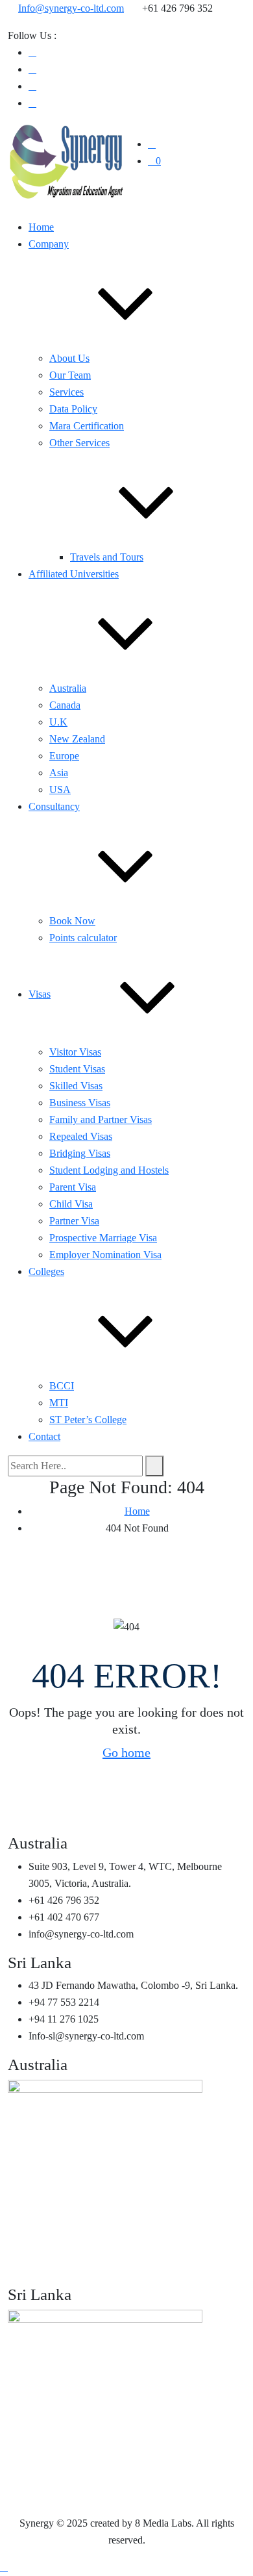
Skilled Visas (76, 1086)
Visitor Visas (75, 1052)
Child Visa (71, 1204)
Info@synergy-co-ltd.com (71, 8)
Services (66, 392)
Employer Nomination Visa (105, 1255)
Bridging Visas (80, 1153)
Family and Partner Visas (101, 1119)
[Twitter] (32, 103)
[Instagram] (32, 86)
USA (60, 789)
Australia (68, 688)
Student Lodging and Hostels (109, 1170)
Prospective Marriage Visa (103, 1238)
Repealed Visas (81, 1136)
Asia (59, 773)
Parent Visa (73, 1187)
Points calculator (83, 938)
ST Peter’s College (88, 1420)
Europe (64, 756)
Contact (44, 1436)
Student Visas (77, 1069)
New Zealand (77, 739)
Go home (126, 1752)
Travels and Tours (107, 557)
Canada (65, 705)
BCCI (62, 1386)
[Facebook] (32, 52)
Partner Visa (74, 1221)
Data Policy (73, 409)
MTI (59, 1403)
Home (41, 227)
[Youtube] (32, 69)
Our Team (70, 375)
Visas (40, 994)
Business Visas (80, 1103)
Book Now (72, 921)
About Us (69, 358)
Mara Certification (87, 426)
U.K (58, 722)
